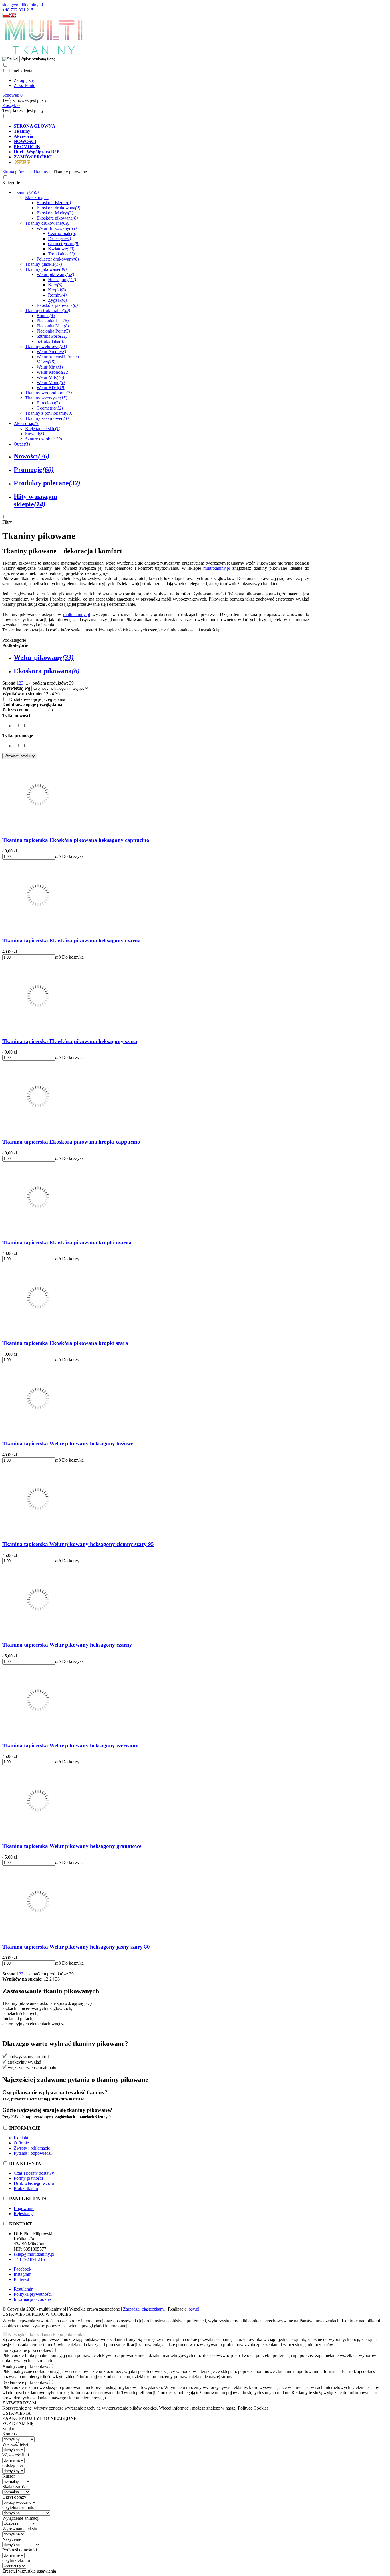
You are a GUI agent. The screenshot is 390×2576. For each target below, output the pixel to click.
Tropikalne (61, 254)
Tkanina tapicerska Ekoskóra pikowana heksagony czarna (72, 940)
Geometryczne (64, 244)
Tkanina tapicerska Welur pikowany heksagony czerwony (70, 1745)
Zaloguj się (24, 80)
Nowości (32, 456)
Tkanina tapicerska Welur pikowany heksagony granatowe (72, 1846)
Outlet (22, 444)
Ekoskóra (37, 197)
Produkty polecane (47, 483)
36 (57, 694)
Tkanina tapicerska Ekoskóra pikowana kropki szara (65, 1343)
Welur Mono (51, 382)
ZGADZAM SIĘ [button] (18, 2423)
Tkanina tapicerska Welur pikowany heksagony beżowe (68, 1443)
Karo (55, 285)
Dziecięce (59, 239)
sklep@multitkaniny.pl (23, 5)
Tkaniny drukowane (47, 223)
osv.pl (194, 2309)
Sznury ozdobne (44, 439)
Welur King (50, 367)
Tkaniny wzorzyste (46, 398)
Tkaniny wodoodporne (48, 393)
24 (52, 694)
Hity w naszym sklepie (35, 500)
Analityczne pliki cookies (25, 2366)
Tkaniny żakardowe (47, 418)
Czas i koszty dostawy (34, 2173)
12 (46, 694)
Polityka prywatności (33, 2294)
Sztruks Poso (52, 336)
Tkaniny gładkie (44, 264)
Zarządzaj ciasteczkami (144, 2309)
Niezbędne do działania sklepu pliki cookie (47, 2334)
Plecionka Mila (53, 326)
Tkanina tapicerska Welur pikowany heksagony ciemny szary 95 (78, 1544)
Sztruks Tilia (50, 341)
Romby (57, 295)
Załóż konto (25, 85)
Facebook (23, 2269)
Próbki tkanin (26, 2188)
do (51, 710)
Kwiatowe (61, 249)
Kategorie (11, 183)
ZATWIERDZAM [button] (19, 2403)
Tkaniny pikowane (46, 269)
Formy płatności (28, 2178)
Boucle (46, 316)
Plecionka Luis (53, 321)
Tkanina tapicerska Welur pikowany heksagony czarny (67, 1645)
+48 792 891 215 (18, 10)
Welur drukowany (57, 228)
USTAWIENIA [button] (17, 2413)
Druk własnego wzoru (34, 2183)
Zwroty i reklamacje (32, 2148)
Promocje (34, 470)
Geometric (50, 408)
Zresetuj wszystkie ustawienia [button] (29, 2571)
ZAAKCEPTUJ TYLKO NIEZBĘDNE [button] (39, 2418)
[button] (6, 16)
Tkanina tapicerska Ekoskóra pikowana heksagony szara (70, 1041)
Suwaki (35, 434)
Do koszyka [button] (73, 856)
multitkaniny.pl (217, 568)
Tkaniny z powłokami (49, 413)
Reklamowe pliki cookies (25, 2382)
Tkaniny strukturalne (48, 310)
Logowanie (24, 2208)
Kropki (57, 290)
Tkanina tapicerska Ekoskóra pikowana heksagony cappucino (76, 840)
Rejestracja (24, 2214)
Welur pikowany (55, 274)
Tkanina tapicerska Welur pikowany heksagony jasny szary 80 (76, 1947)
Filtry (7, 522)
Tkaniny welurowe (46, 346)
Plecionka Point (53, 331)
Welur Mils (50, 377)
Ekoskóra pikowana (57, 218)
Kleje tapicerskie (43, 429)
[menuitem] (201, 126)
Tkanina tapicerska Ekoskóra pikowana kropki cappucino (71, 1142)
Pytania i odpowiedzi (33, 2153)
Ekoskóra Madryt (55, 213)
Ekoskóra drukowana (58, 208)
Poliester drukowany (58, 259)
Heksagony (62, 280)
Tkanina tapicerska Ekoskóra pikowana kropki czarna (67, 1242)
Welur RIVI (51, 388)
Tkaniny (26, 192)
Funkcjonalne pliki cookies (27, 2350)
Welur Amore (51, 352)
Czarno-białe (62, 233)
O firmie (21, 2143)
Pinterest (21, 2279)
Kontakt (21, 2138)
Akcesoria (27, 423)
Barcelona (48, 403)
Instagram (23, 2274)
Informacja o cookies (33, 2299)
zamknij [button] (9, 2429)
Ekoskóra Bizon (54, 203)
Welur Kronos (53, 372)
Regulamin (24, 2289)
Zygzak (57, 300)
